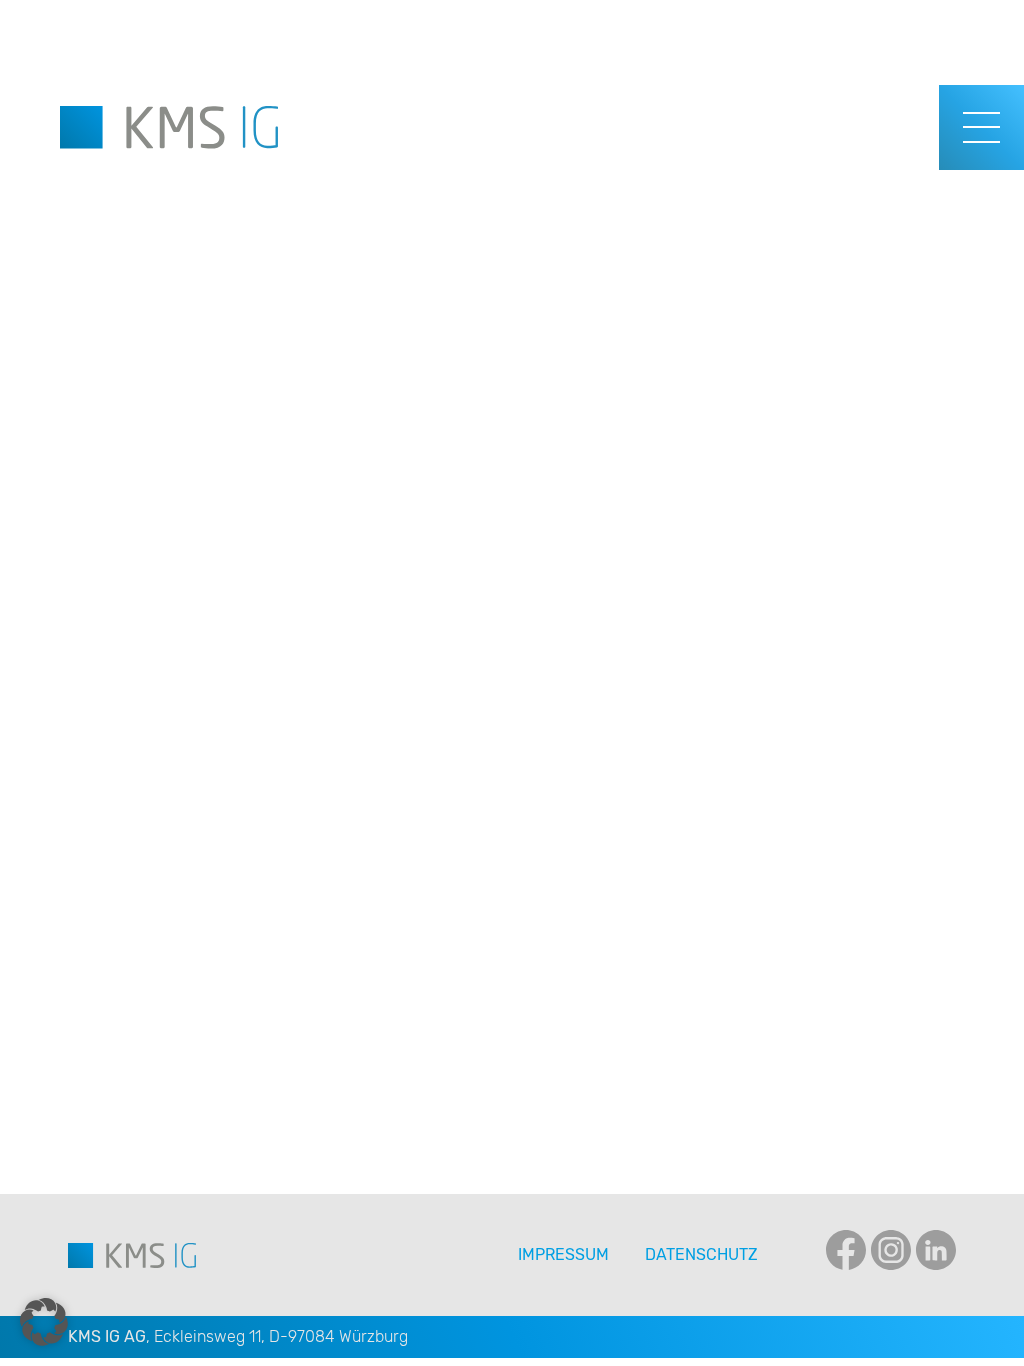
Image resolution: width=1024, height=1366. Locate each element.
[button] (44, 1322)
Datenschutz (701, 1254)
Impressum (563, 1254)
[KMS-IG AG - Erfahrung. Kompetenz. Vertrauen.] (169, 127)
